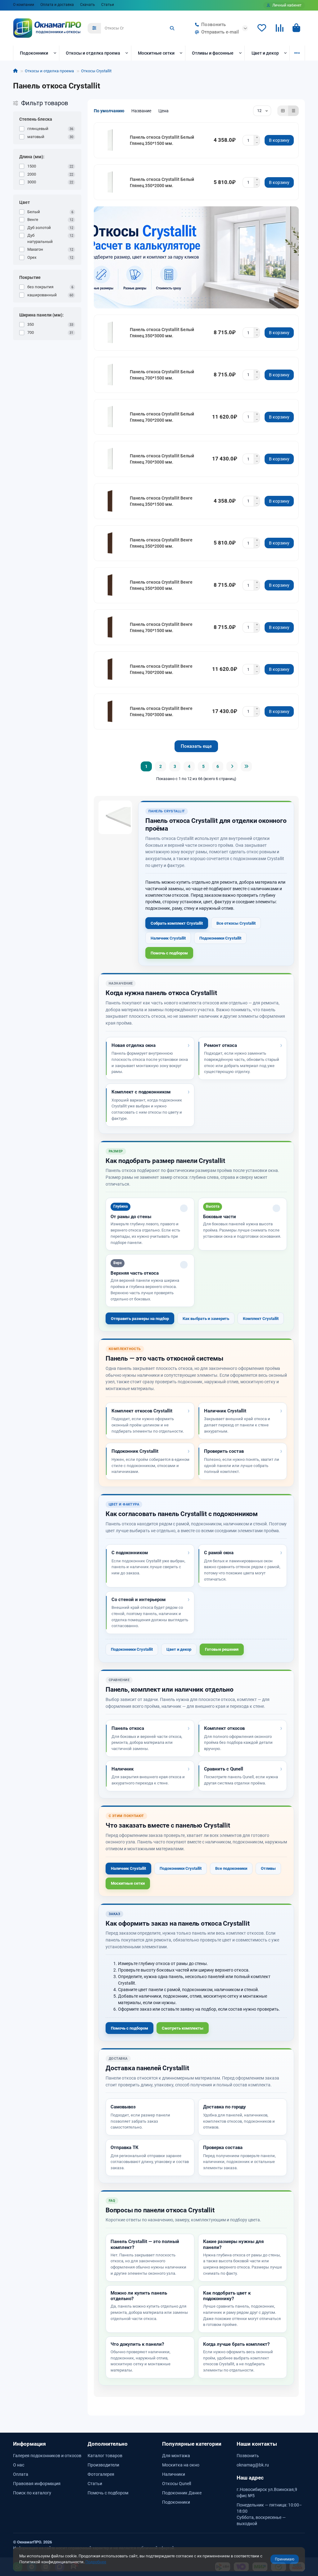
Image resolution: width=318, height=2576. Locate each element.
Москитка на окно (181, 2465)
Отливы (268, 1868)
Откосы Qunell (177, 2484)
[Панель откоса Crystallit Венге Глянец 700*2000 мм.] (111, 669)
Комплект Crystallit (261, 1319)
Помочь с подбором (169, 953)
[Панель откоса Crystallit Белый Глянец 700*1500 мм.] (111, 375)
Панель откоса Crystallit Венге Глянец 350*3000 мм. (161, 585)
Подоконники (34, 53)
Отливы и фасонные (213, 53)
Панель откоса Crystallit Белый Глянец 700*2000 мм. (162, 417)
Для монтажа (176, 2456)
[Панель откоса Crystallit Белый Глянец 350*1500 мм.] (111, 140)
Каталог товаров (105, 2456)
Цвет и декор (265, 53)
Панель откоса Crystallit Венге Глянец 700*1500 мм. (161, 627)
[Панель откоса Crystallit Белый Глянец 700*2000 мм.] (111, 417)
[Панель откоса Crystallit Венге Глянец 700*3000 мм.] (111, 711)
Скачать (88, 5)
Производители (103, 2465)
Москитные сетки (156, 53)
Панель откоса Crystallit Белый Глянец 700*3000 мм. (162, 459)
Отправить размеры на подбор (140, 1319)
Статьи (108, 5)
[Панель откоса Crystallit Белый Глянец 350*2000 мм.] (111, 182)
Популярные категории (192, 2444)
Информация (30, 2444)
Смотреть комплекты (183, 2028)
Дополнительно (108, 2444)
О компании (24, 5)
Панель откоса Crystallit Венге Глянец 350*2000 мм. (161, 543)
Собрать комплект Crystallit (177, 923)
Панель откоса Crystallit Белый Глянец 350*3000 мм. (162, 333)
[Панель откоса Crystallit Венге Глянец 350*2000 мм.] (111, 543)
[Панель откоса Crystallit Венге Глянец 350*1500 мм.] (111, 501)
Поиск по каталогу (32, 2493)
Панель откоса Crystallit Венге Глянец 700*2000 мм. (161, 669)
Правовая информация (37, 2484)
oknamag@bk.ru (253, 2465)
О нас (19, 2465)
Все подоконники (231, 1868)
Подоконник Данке (182, 2493)
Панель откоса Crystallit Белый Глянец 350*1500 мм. (162, 140)
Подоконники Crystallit (220, 938)
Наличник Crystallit (168, 938)
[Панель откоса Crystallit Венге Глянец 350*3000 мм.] (111, 585)
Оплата (21, 2474)
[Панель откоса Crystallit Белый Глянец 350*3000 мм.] (111, 333)
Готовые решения (222, 1649)
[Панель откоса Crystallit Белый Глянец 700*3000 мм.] (111, 459)
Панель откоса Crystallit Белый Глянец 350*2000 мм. (162, 182)
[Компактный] (293, 111)
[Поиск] (172, 28)
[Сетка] (283, 111)
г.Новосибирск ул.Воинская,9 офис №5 (267, 2493)
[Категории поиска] (94, 28)
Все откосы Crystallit (236, 923)
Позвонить (214, 25)
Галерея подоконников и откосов (47, 2456)
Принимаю (285, 2559)
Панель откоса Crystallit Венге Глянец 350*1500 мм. (161, 501)
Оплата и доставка (57, 5)
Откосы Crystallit (96, 71)
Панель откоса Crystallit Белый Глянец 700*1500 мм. (162, 375)
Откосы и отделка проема (93, 53)
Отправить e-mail (220, 32)
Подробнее (96, 2562)
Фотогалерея (101, 2474)
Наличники (174, 2474)
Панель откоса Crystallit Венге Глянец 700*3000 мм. (161, 711)
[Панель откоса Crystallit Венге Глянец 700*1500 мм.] (111, 627)
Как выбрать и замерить (206, 1319)
